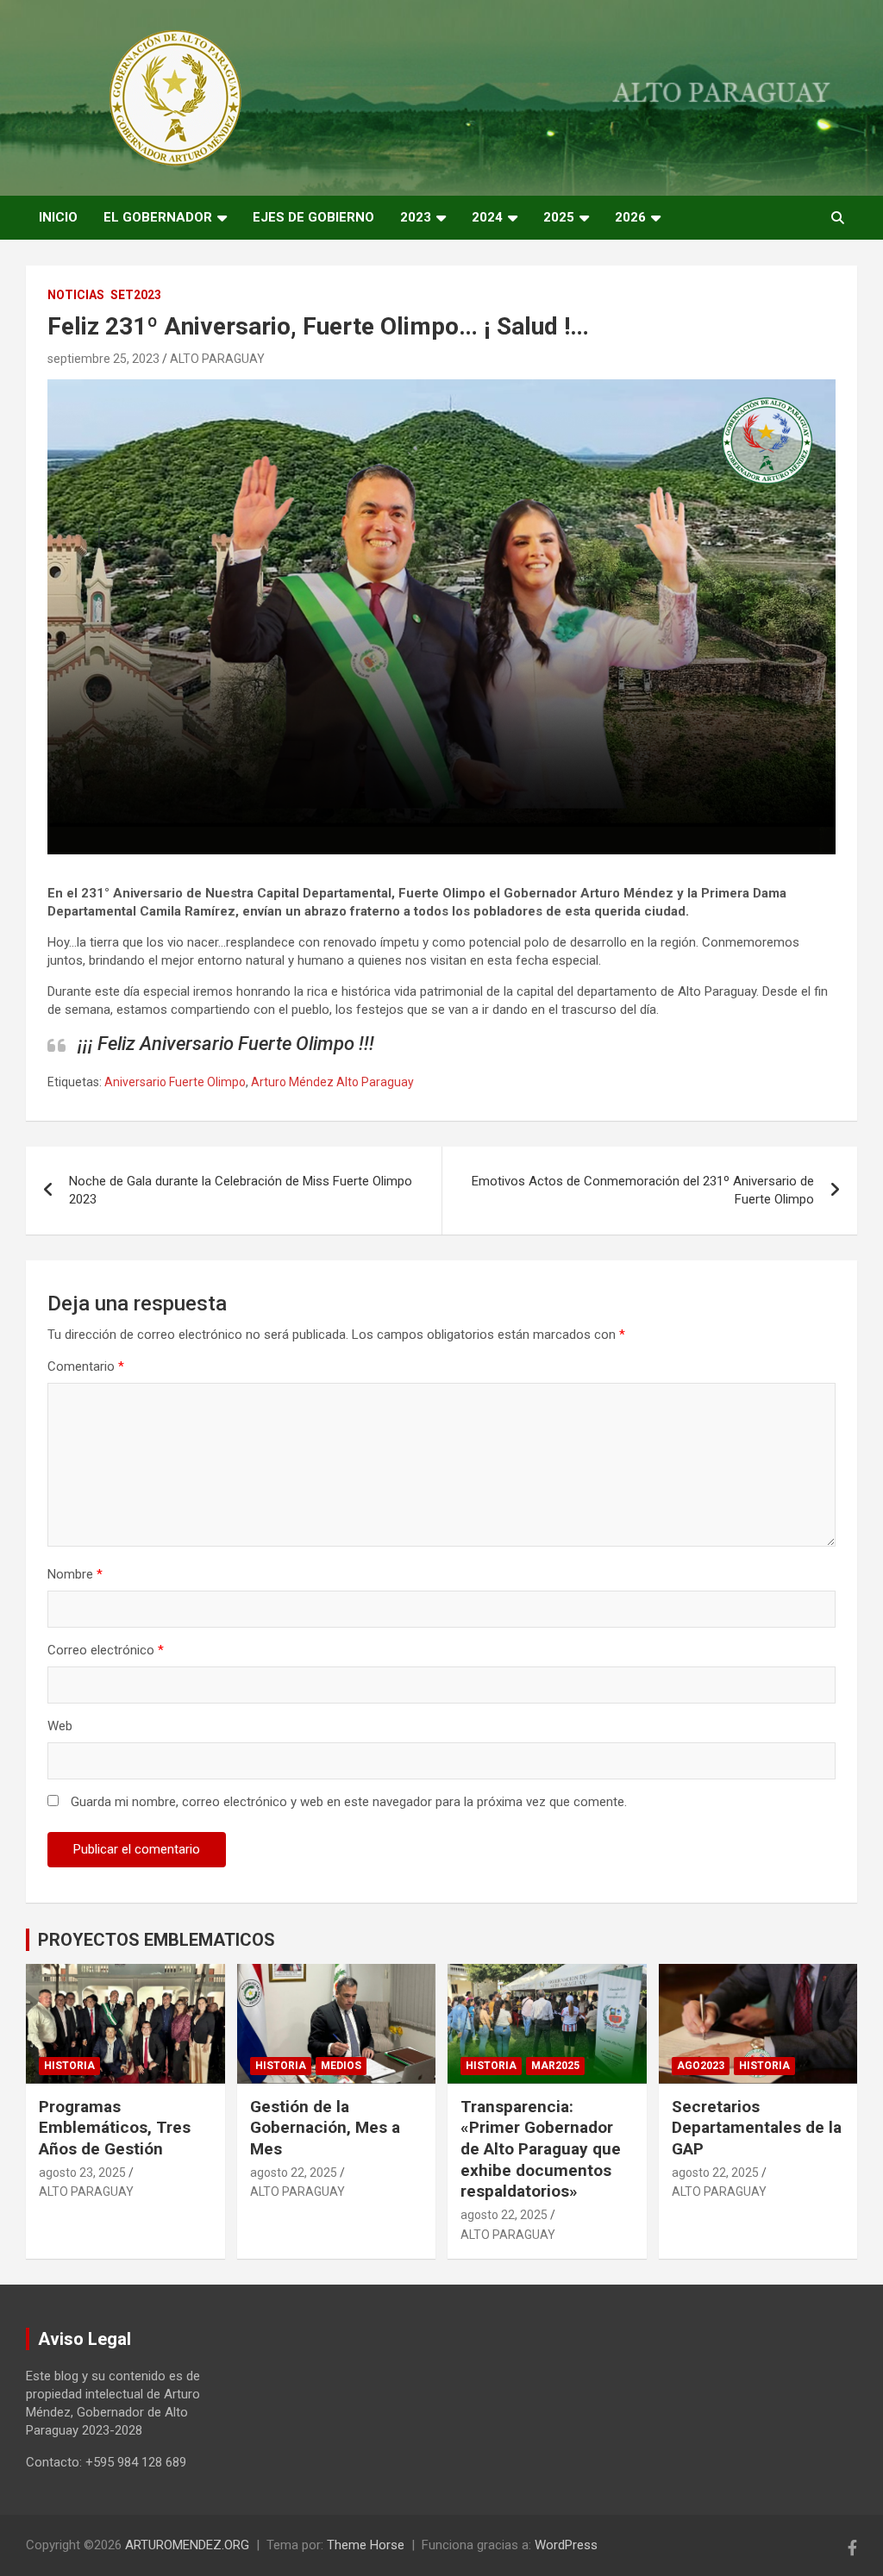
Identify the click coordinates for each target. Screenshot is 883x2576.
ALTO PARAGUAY (217, 359)
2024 (487, 217)
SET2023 (136, 295)
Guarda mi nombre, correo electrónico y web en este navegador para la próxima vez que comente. (349, 1802)
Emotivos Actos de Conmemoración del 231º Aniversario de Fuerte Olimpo (643, 1190)
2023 (416, 217)
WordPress (566, 2545)
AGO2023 (701, 2066)
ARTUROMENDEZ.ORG (187, 2545)
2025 (559, 217)
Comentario (86, 1366)
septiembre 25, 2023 (103, 359)
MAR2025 (555, 2066)
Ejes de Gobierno (313, 217)
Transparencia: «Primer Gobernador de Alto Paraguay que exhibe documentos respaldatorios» (541, 2149)
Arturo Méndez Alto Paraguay (332, 1082)
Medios (341, 2066)
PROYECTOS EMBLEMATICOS (157, 1940)
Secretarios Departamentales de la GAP (757, 2128)
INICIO (58, 217)
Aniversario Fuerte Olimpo (175, 1082)
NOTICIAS (76, 295)
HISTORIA (69, 2066)
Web (60, 1726)
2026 (630, 217)
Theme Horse (366, 2545)
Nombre (75, 1574)
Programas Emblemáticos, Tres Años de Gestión (115, 2128)
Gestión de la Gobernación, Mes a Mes (325, 2128)
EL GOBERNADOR (158, 217)
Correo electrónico (106, 1650)
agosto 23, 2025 (82, 2173)
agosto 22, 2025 (294, 2173)
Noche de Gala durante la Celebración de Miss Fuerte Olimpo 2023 (241, 1190)
